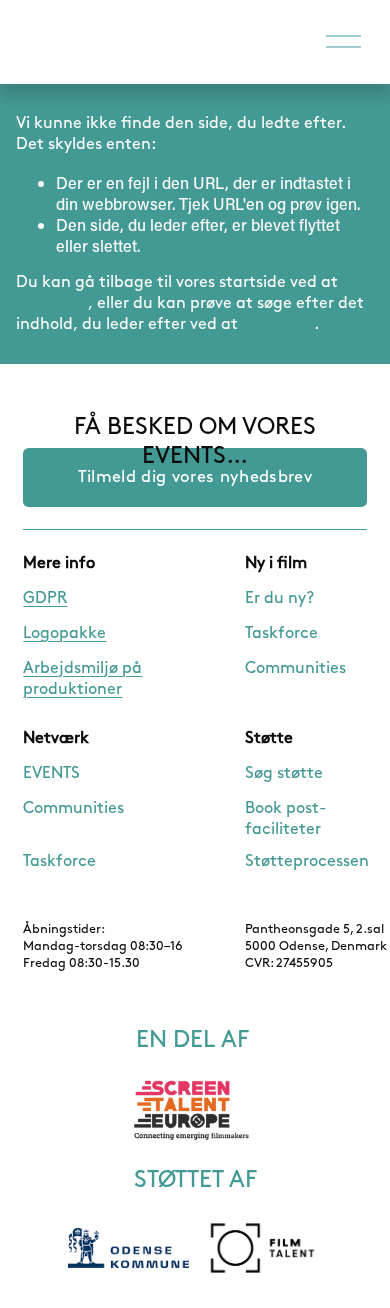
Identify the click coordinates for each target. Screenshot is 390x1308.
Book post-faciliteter (285, 819)
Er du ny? (279, 598)
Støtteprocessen (307, 861)
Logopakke (64, 633)
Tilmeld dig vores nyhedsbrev (195, 477)
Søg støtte (284, 773)
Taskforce (281, 633)
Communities (295, 668)
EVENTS (51, 773)
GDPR (45, 598)
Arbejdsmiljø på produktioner (82, 679)
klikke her (52, 303)
